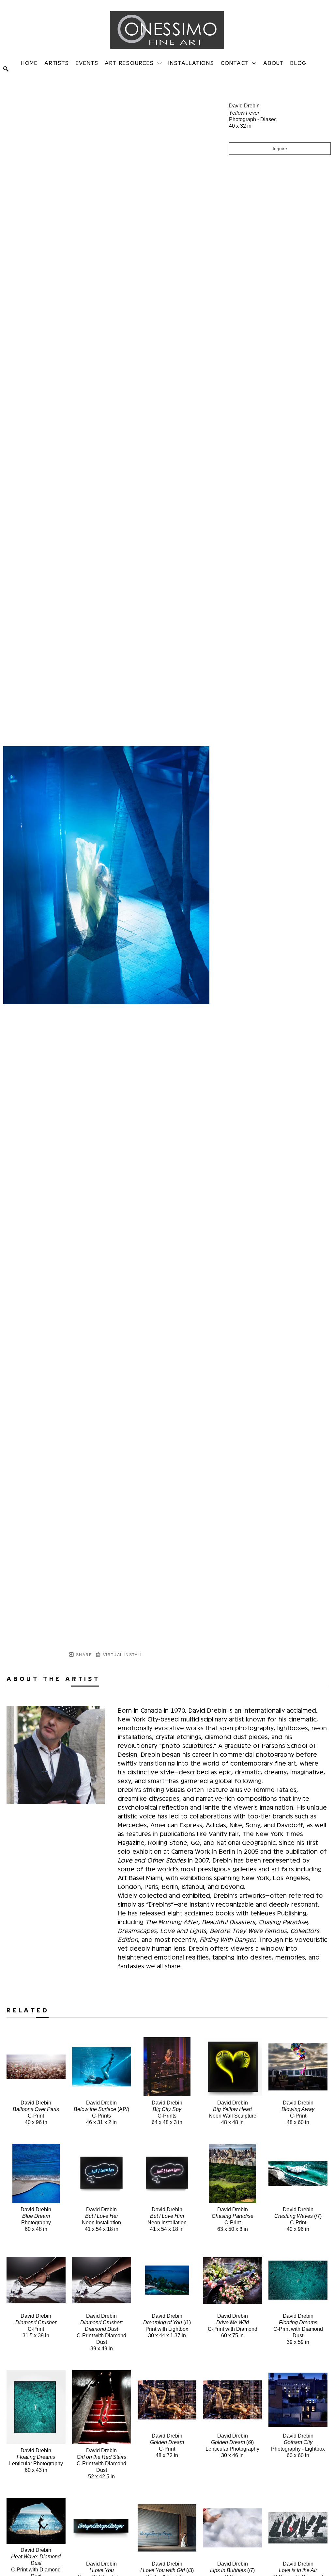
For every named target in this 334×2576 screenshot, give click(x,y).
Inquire (280, 149)
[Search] (6, 69)
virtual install (122, 1655)
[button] (133, 63)
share (83, 1655)
